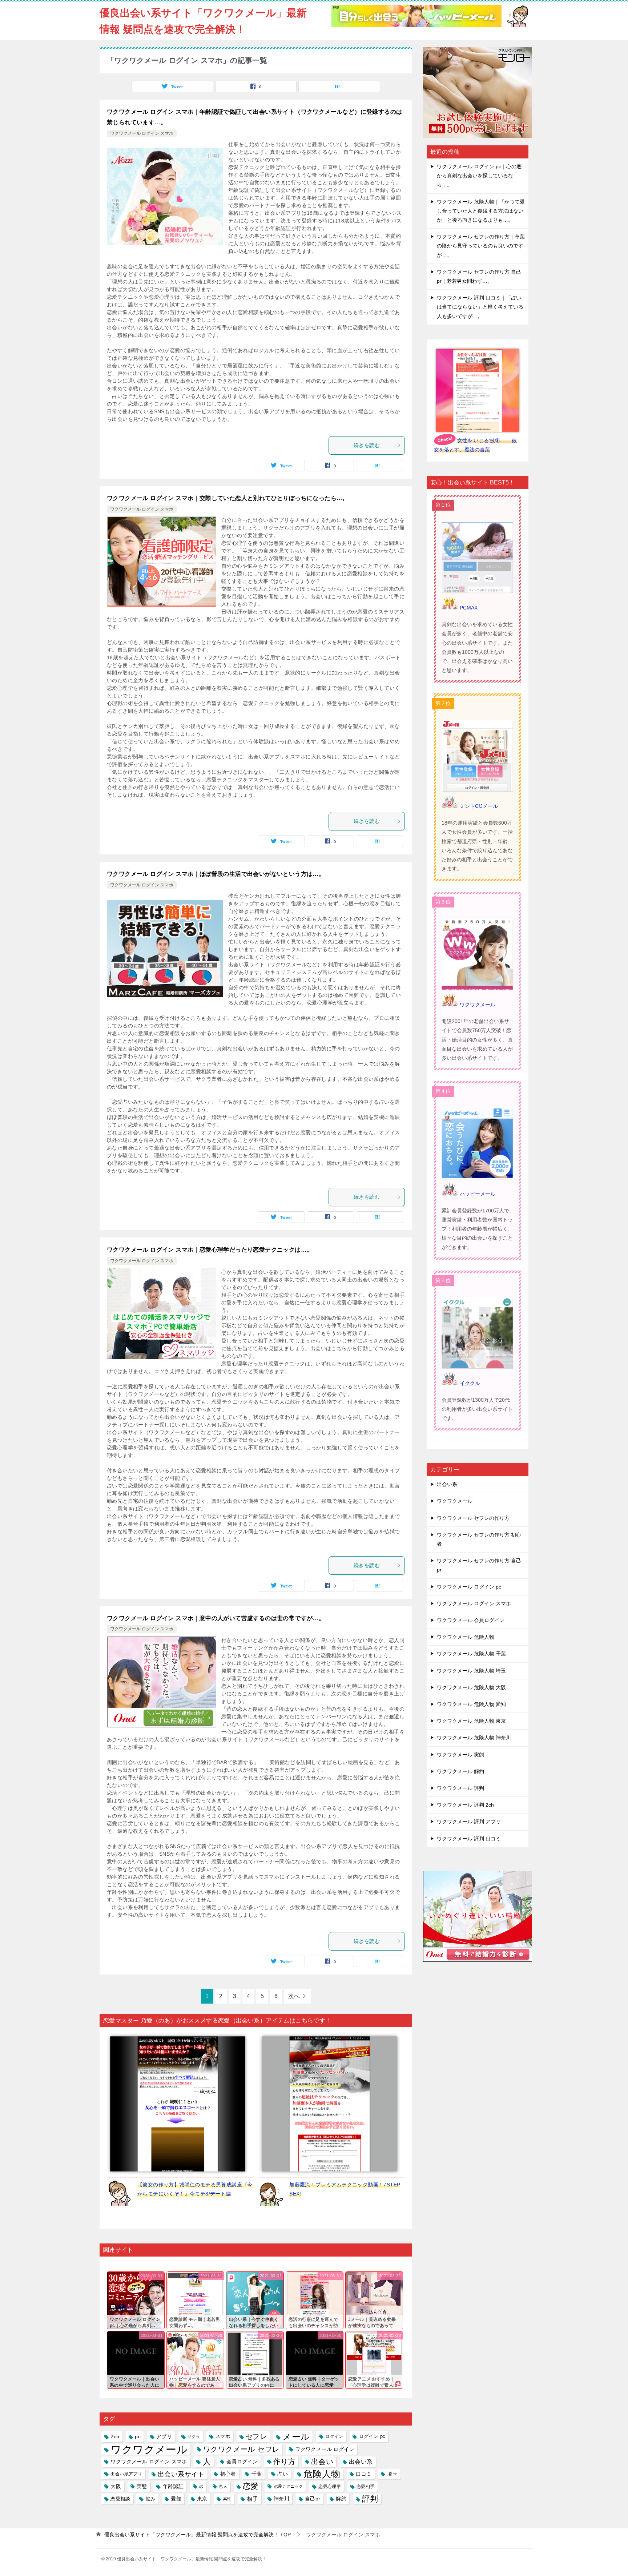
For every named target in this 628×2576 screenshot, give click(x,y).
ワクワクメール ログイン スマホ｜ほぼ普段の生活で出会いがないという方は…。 (216, 874)
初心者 (228, 2474)
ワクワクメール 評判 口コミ (469, 1839)
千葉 (257, 2474)
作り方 (284, 2462)
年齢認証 (173, 2486)
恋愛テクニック (289, 2486)
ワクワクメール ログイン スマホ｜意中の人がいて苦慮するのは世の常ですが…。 (216, 1618)
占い (283, 2474)
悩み (151, 2499)
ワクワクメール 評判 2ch (465, 1805)
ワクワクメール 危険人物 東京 (471, 1721)
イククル (470, 1383)
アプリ (164, 2436)
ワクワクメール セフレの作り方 (473, 1518)
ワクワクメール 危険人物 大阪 (471, 1687)
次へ (294, 1996)
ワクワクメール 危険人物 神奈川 (474, 1738)
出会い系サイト (181, 2474)
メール (296, 2437)
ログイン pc (372, 2436)
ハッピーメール (478, 1194)
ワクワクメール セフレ (241, 2449)
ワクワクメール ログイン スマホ (142, 133)
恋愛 (251, 2486)
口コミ (364, 2474)
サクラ (194, 2436)
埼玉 (392, 2474)
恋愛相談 (120, 2499)
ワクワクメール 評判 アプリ (469, 1822)
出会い (322, 2462)
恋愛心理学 (330, 2486)
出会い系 (361, 2462)
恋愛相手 (366, 2486)
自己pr (313, 2499)
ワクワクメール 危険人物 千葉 (471, 1654)
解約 (341, 2499)
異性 (227, 2499)
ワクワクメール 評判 (460, 1788)
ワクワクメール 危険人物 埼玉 (471, 1671)
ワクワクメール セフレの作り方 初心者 (479, 1539)
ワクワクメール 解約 (460, 1771)
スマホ (223, 2436)
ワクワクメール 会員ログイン (471, 1620)
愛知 (176, 2499)
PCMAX (469, 608)
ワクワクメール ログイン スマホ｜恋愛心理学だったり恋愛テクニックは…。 (210, 1250)
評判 (370, 2499)
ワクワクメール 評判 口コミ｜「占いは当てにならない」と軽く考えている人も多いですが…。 (480, 307)
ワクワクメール (149, 2449)
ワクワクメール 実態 (460, 1755)
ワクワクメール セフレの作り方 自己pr (479, 1565)
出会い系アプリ (126, 2474)
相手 (252, 2499)
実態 (142, 2486)
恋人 (223, 2486)
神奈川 (281, 2499)
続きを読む (367, 445)
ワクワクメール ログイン (325, 2449)
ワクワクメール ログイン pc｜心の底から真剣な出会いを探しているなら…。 (479, 176)
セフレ (256, 2437)
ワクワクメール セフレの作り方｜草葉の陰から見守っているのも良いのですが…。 (481, 246)
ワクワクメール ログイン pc (469, 1587)
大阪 (116, 2486)
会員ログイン (242, 2462)
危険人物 (322, 2474)
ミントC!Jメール (479, 806)
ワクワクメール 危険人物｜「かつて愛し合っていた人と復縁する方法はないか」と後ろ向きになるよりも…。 (481, 211)
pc (138, 2436)
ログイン (334, 2436)
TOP (198, 2535)
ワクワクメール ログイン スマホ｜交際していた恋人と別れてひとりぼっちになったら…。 (228, 498)
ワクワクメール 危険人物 (466, 1637)
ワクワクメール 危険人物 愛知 (471, 1704)
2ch (115, 2436)
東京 (202, 2499)
